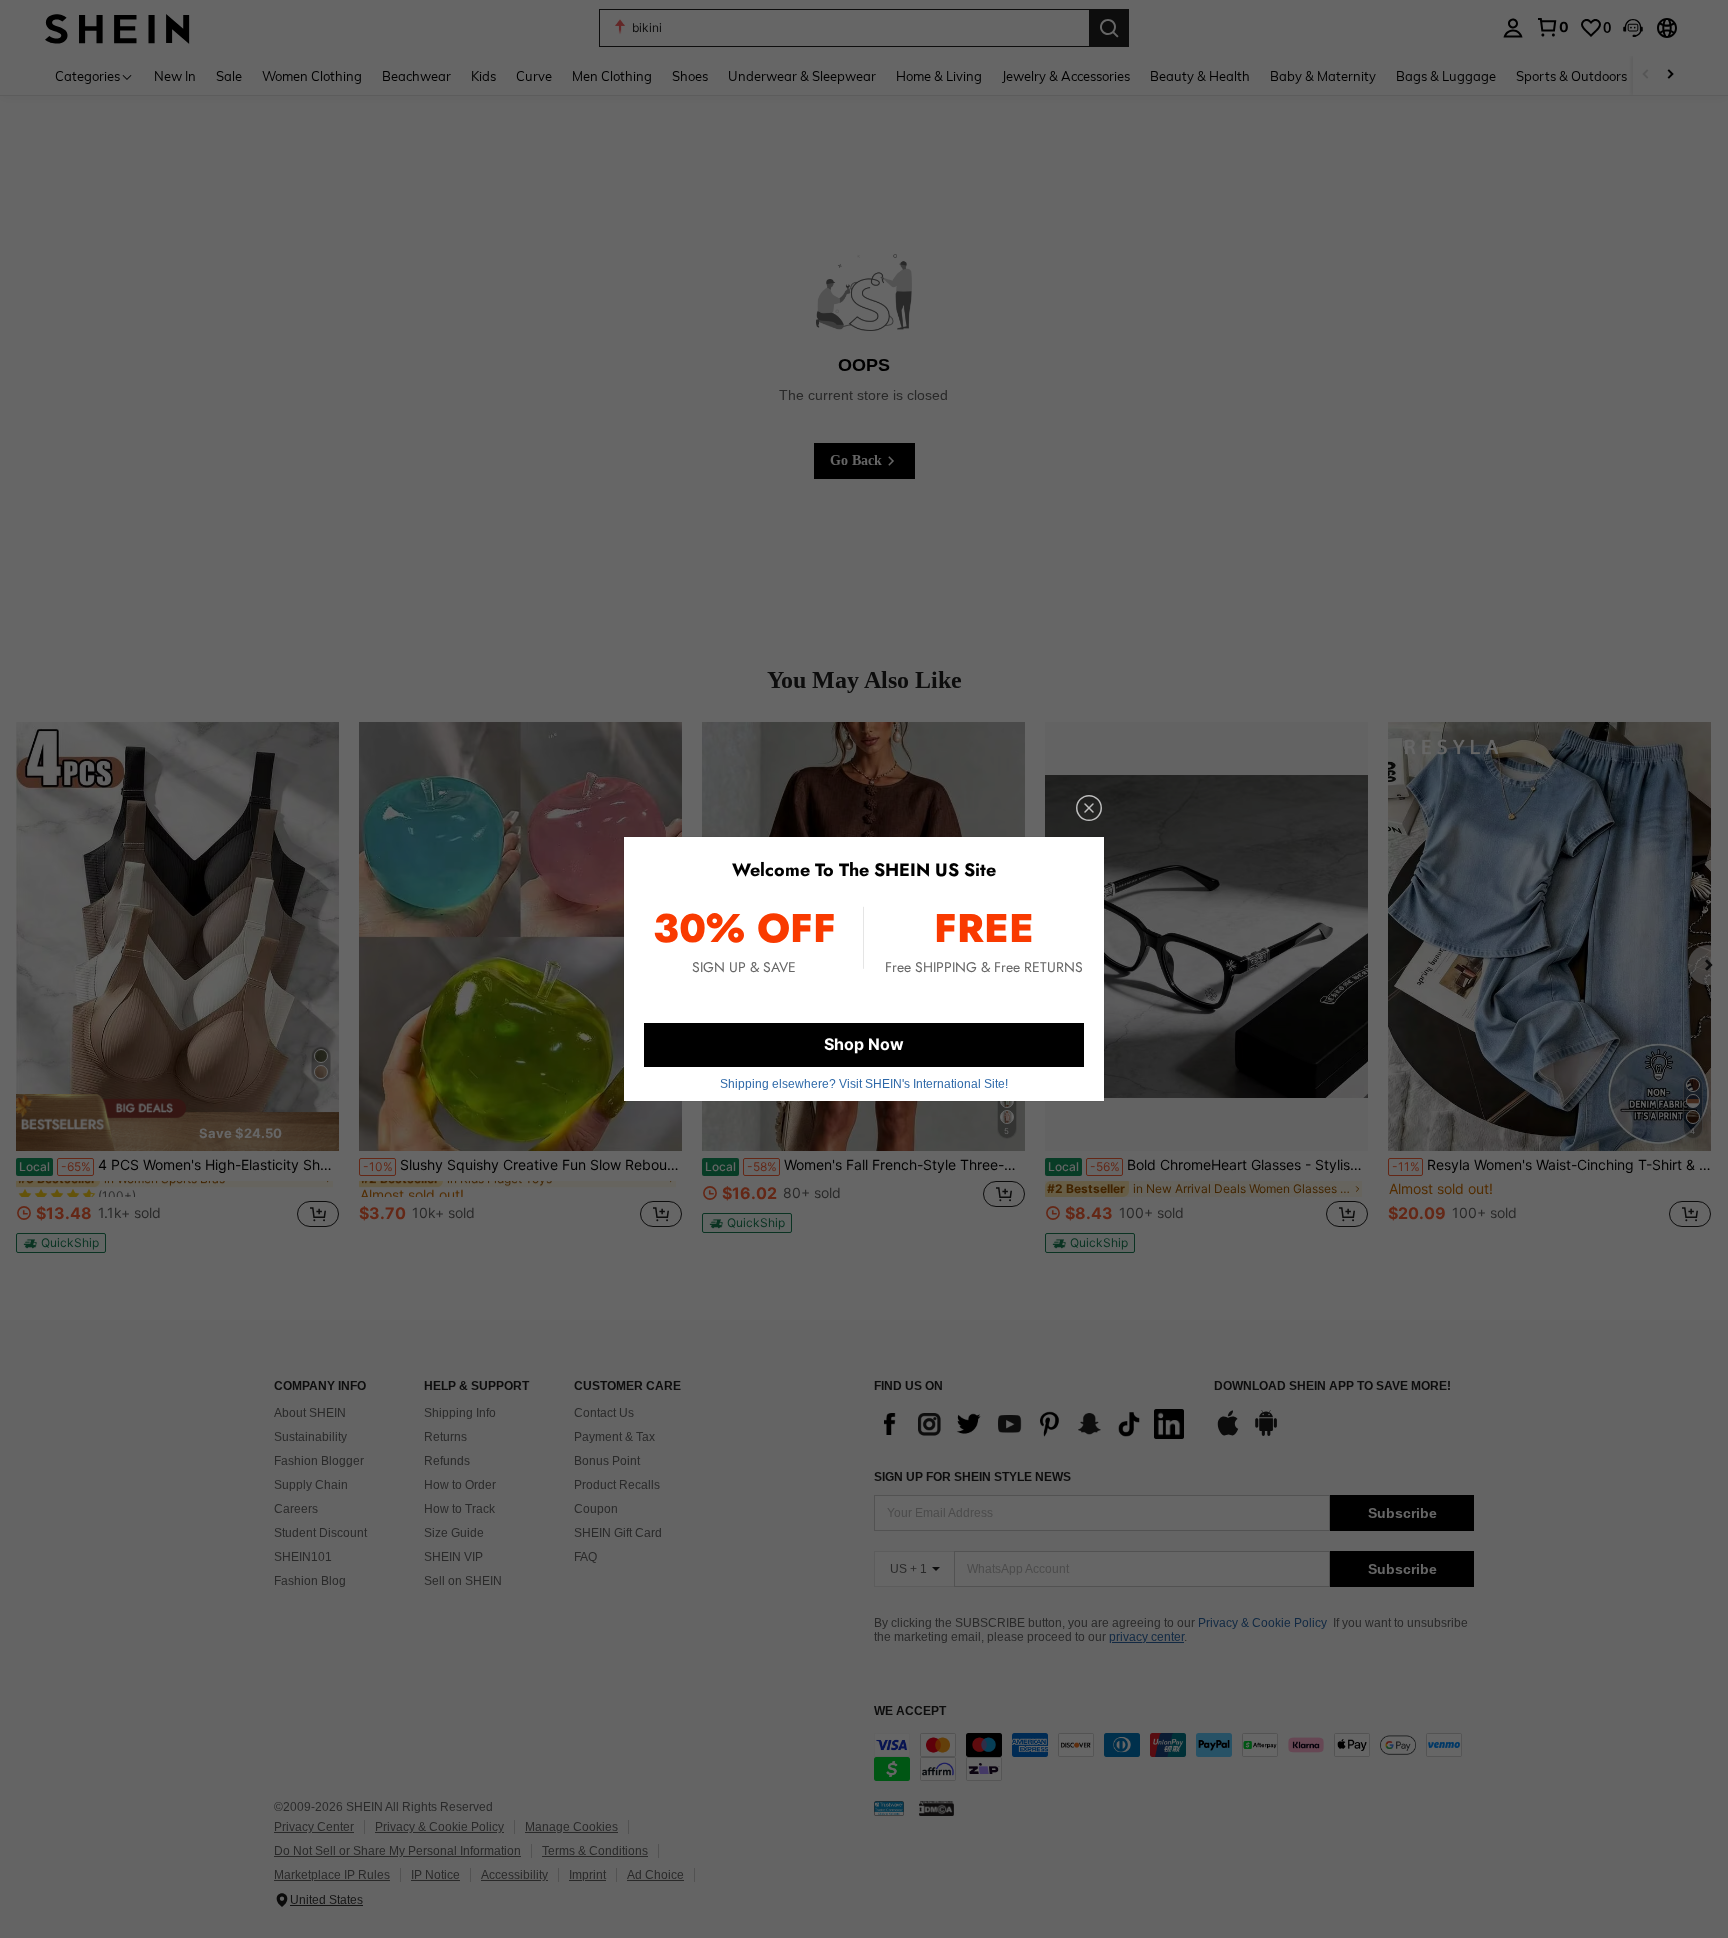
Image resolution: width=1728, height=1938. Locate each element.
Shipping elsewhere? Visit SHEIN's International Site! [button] (864, 1084)
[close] (1089, 808)
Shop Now (864, 1044)
